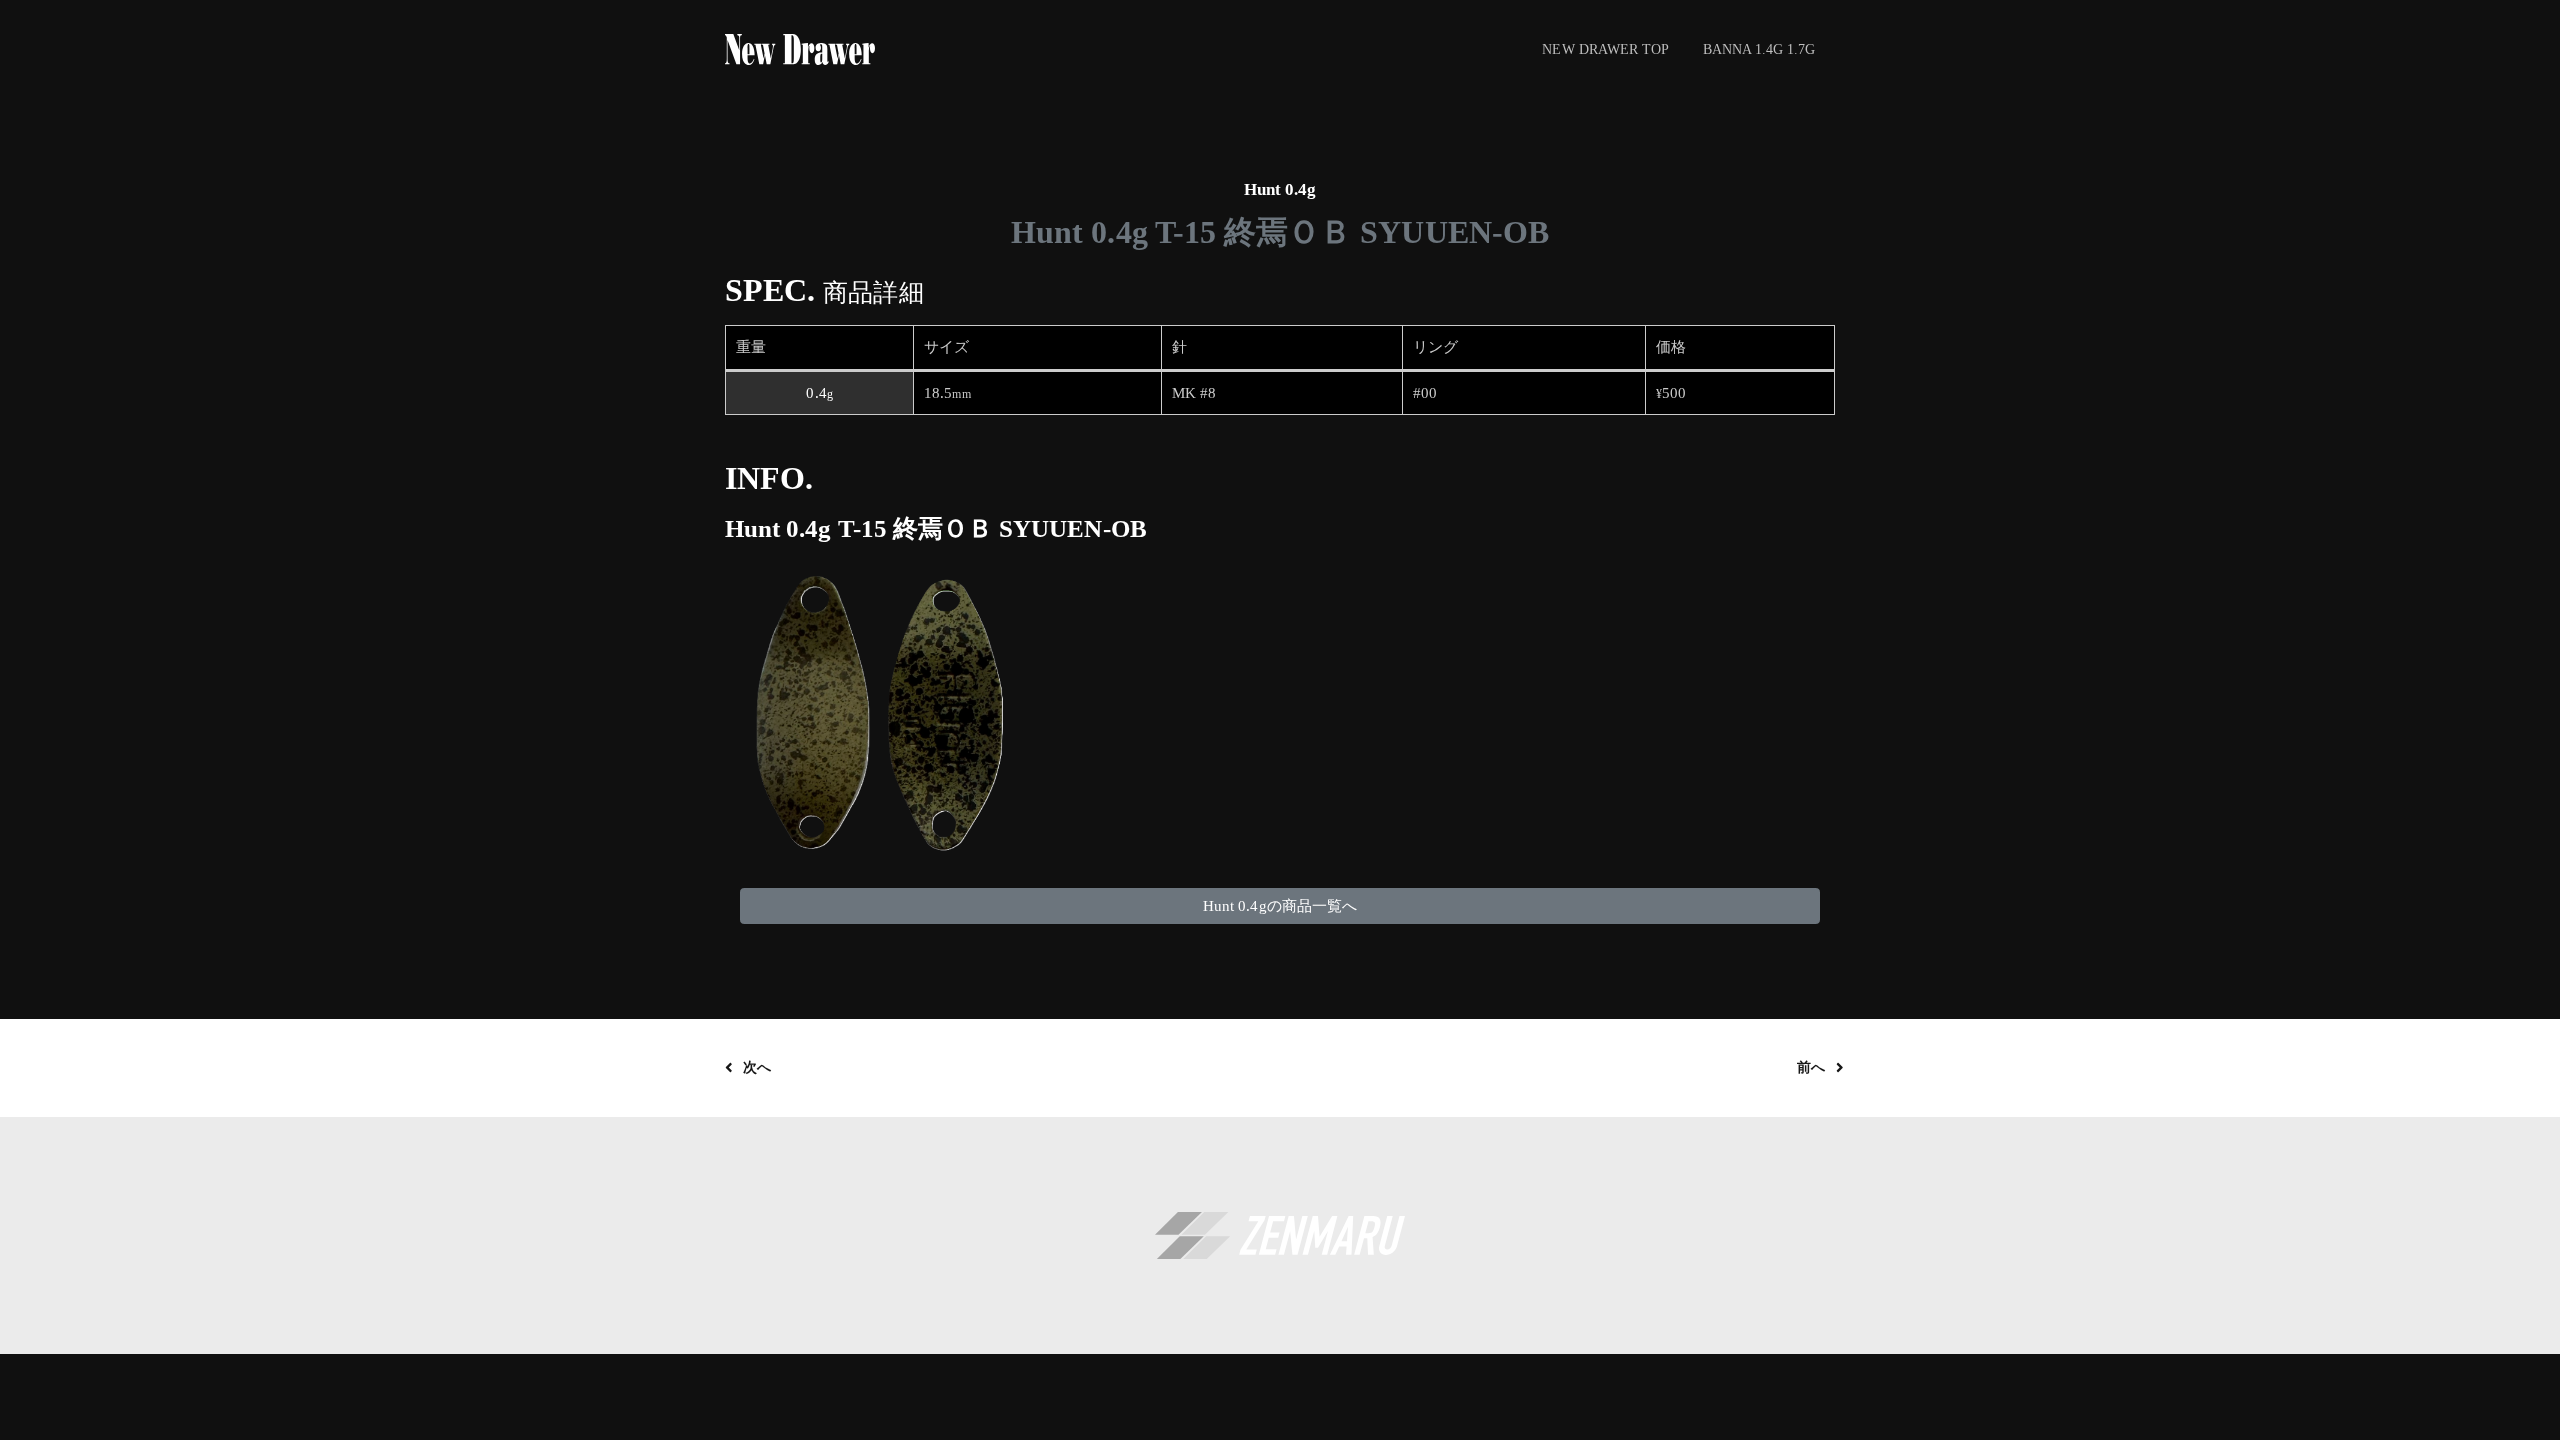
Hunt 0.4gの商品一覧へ (1280, 906)
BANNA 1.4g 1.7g (1759, 49)
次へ (757, 1067)
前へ (1811, 1067)
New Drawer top (1605, 49)
